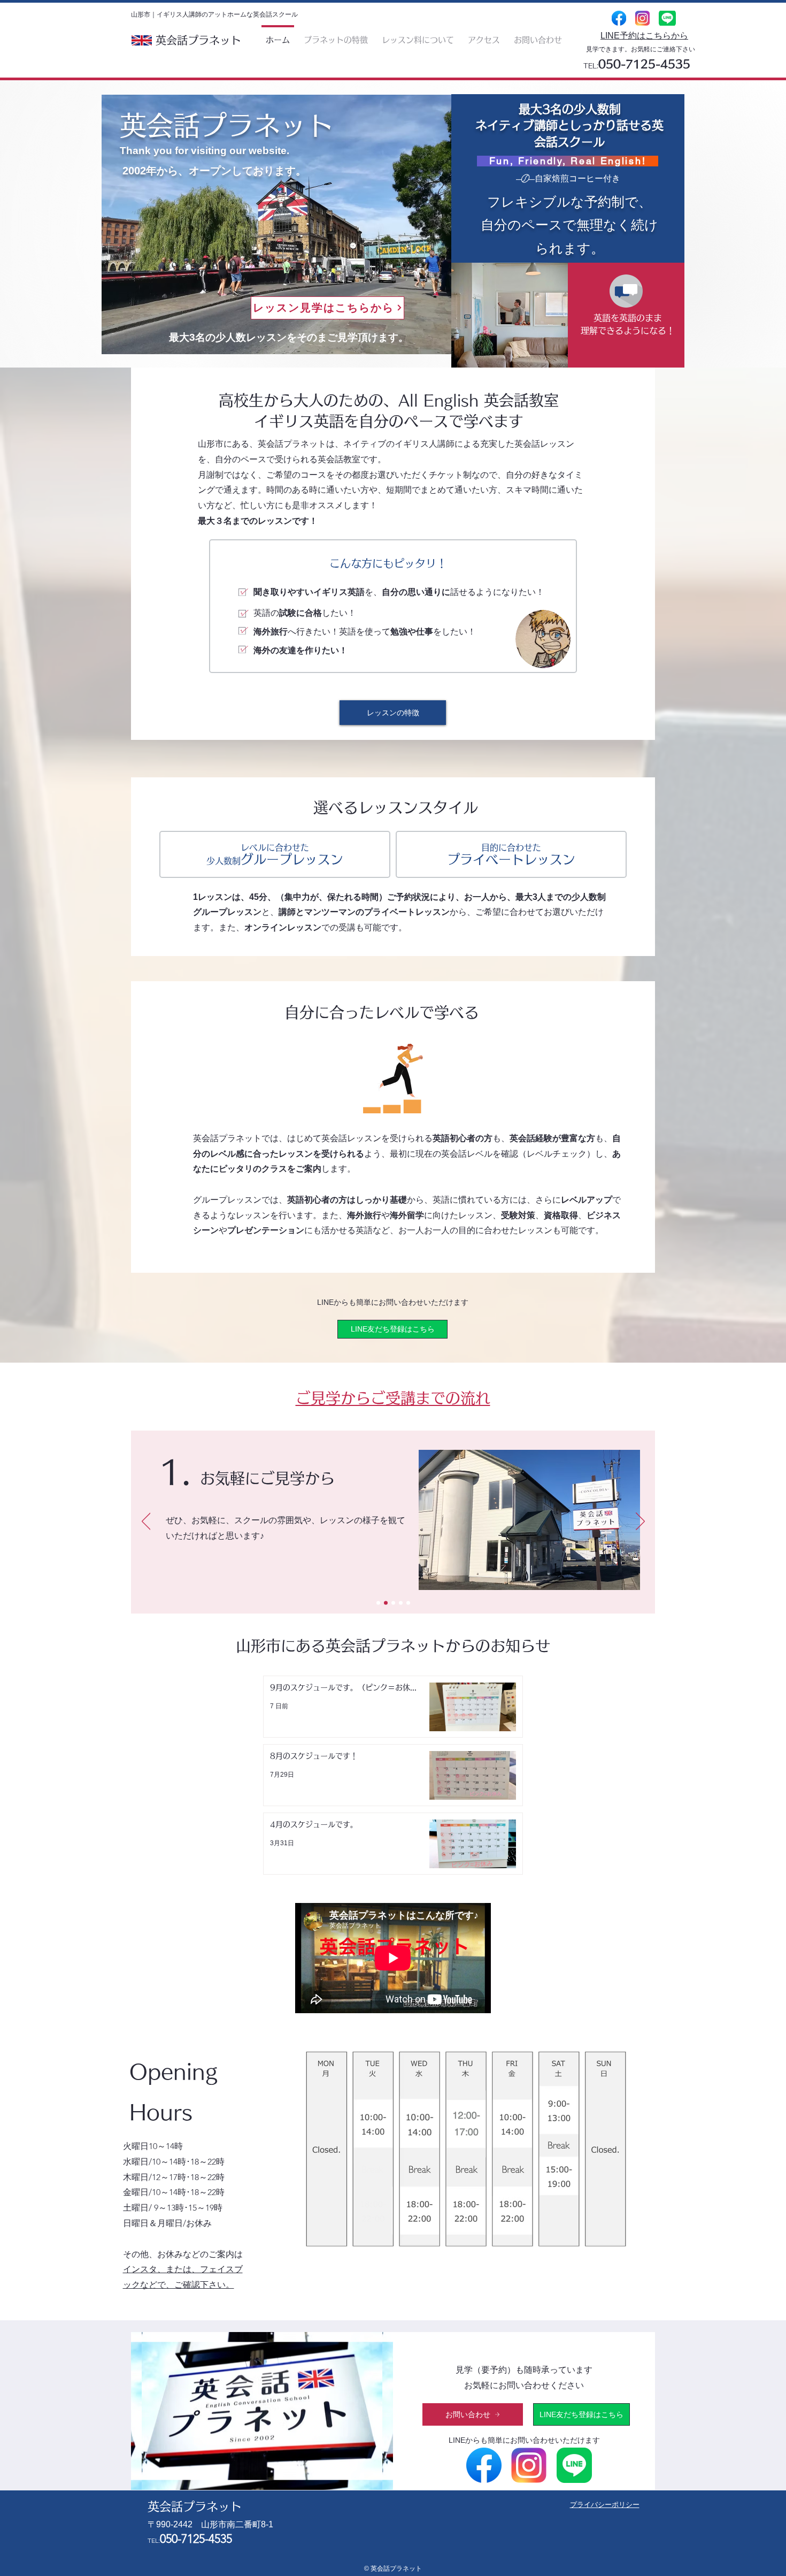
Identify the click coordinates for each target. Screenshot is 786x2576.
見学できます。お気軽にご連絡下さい (641, 49)
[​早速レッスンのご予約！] (408, 1603)
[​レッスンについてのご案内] (386, 1603)
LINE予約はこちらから (644, 36)
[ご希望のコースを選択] (401, 1603)
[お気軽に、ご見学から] (378, 1603)
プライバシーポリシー (605, 2505)
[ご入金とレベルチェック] (393, 1603)
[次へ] (640, 1522)
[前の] (146, 1522)
